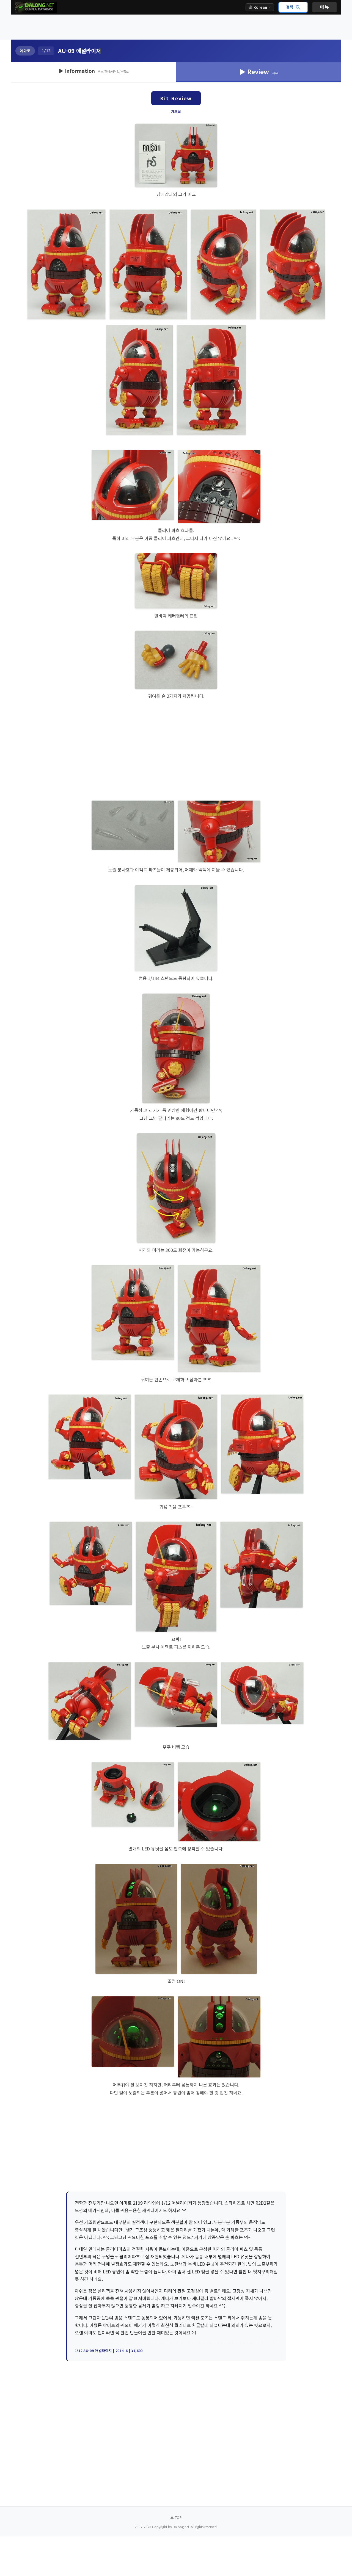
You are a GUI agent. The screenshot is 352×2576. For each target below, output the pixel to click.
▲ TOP (176, 2517)
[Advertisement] (176, 27)
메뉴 (324, 7)
